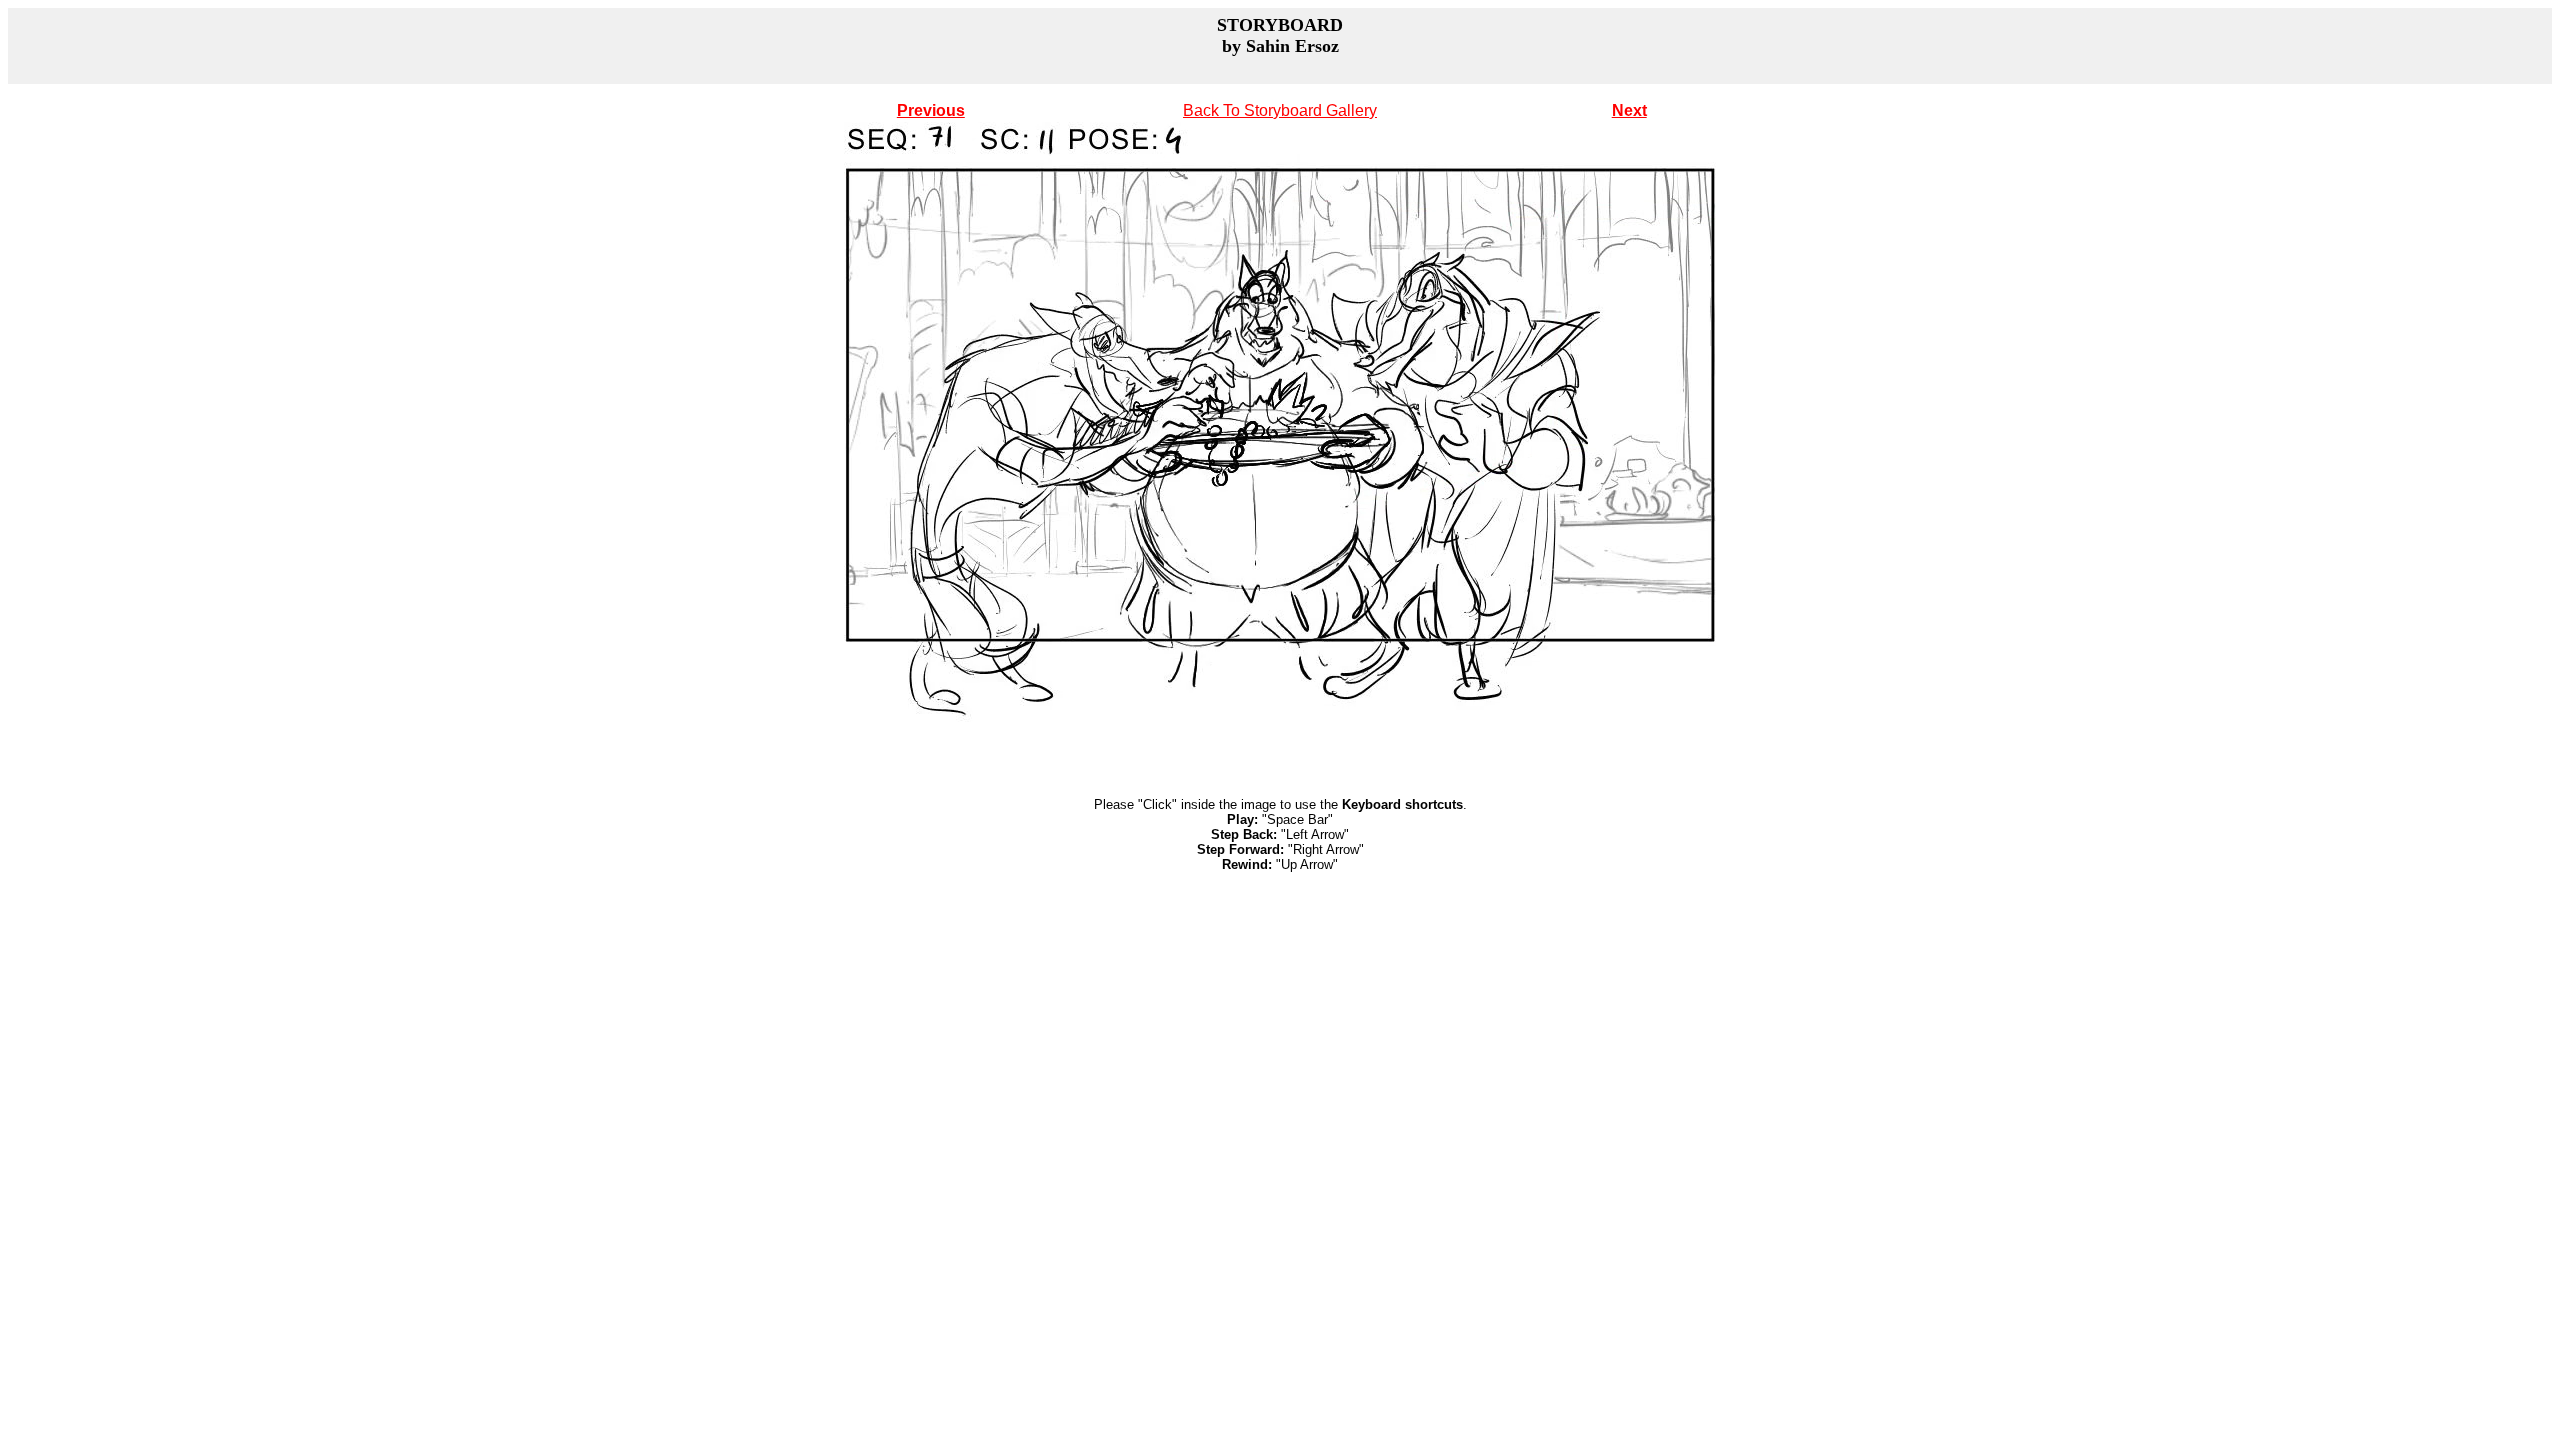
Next (1629, 110)
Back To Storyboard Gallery (1280, 110)
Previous (931, 110)
